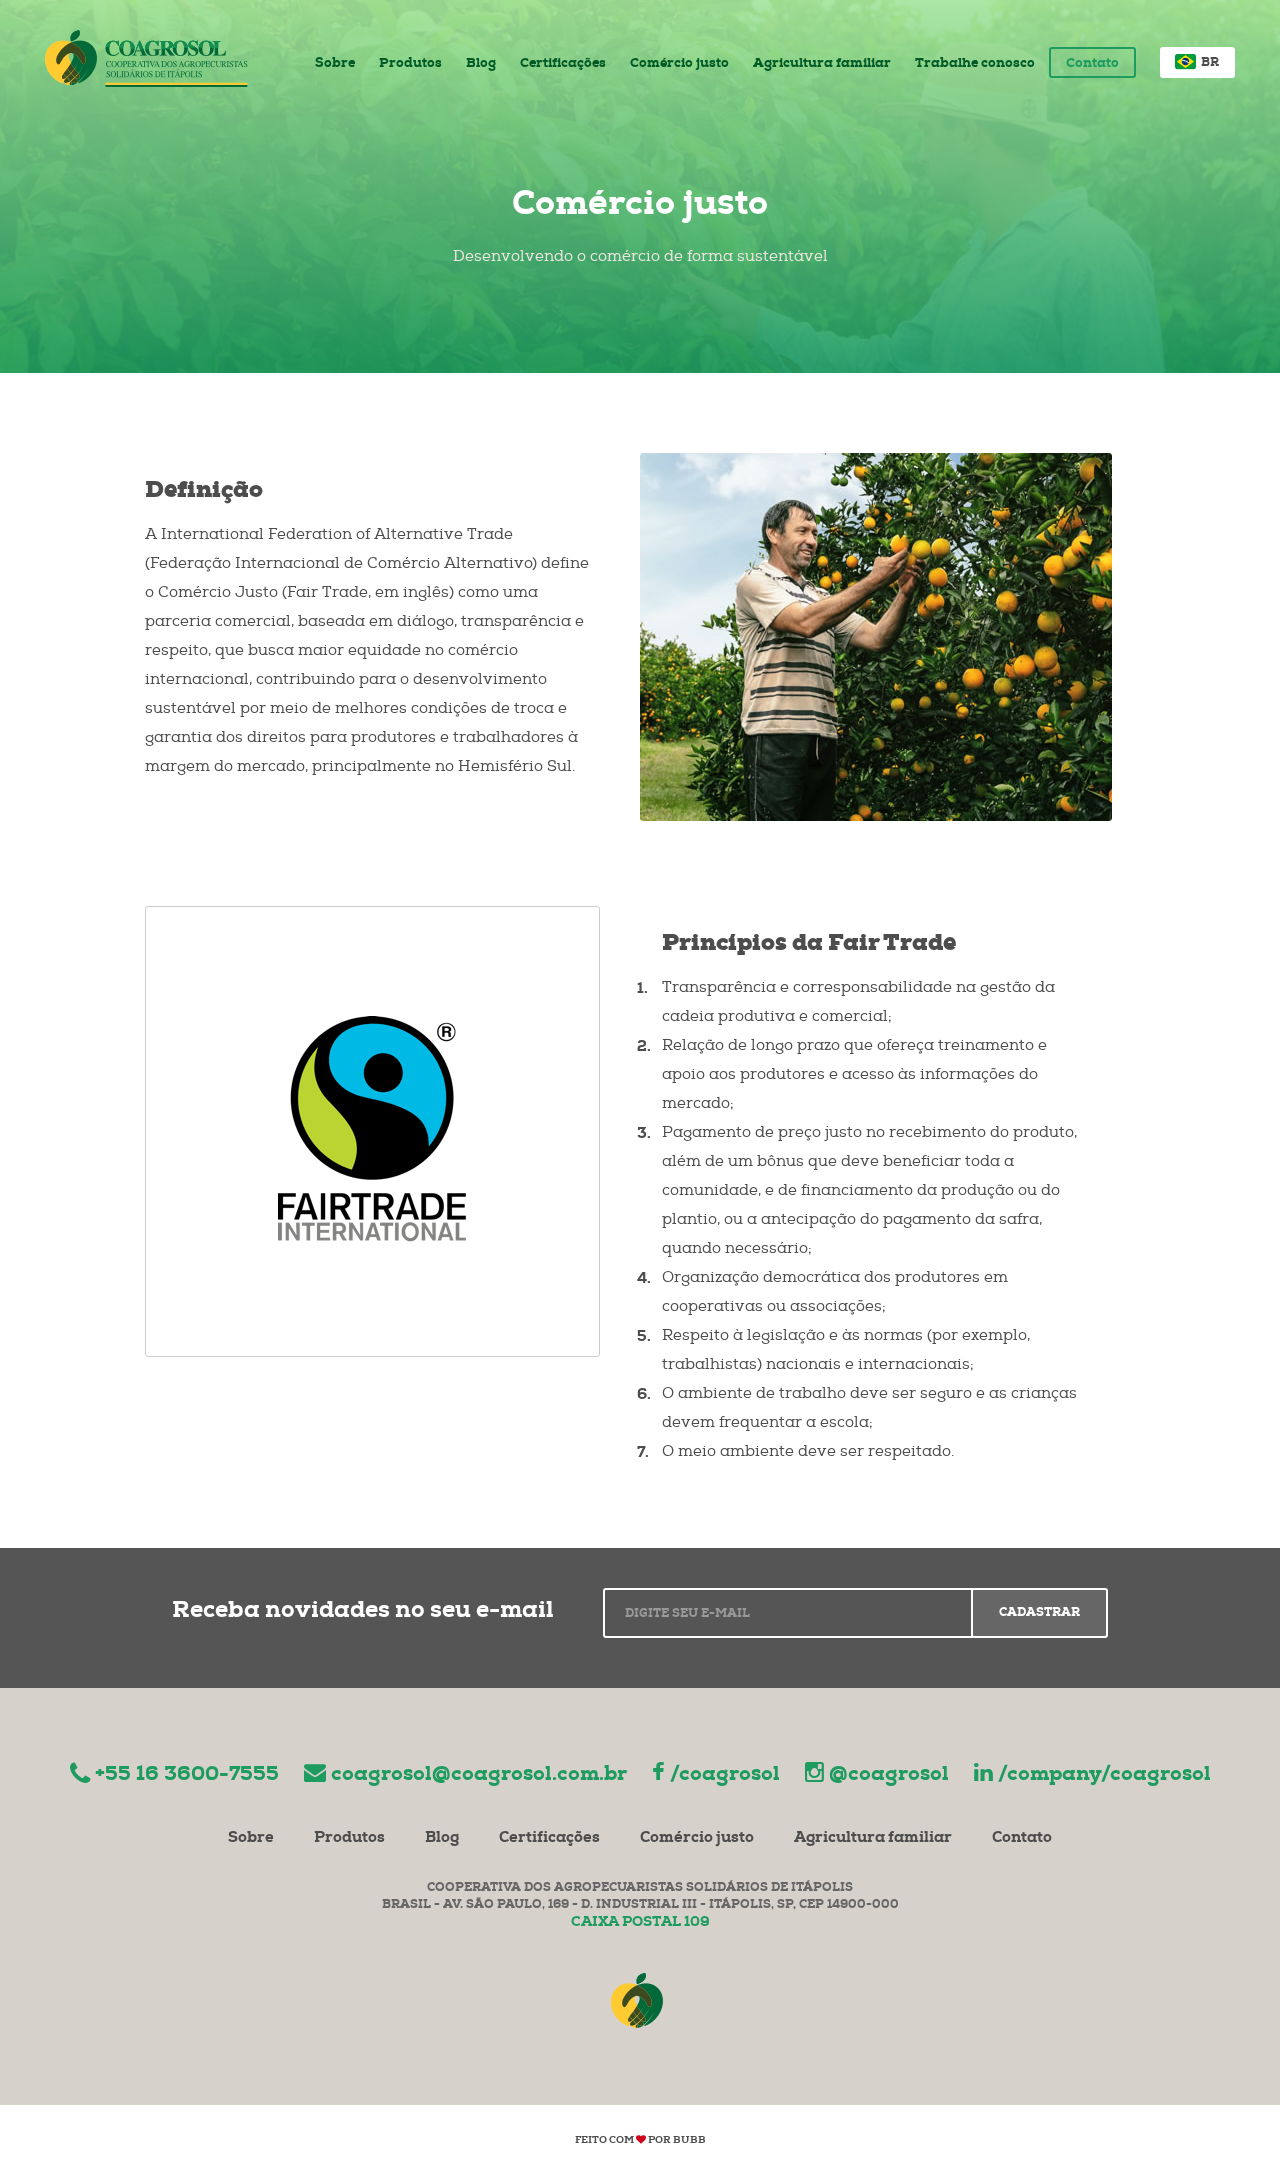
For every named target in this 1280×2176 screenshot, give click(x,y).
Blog (481, 64)
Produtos (410, 64)
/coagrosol (725, 1776)
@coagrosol (889, 1776)
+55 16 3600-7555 (187, 1776)
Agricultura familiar (822, 64)
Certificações (563, 64)
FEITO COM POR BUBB (640, 2141)
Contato (1092, 64)
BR (1208, 64)
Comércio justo (679, 64)
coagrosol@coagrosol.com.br (479, 1776)
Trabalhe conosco (975, 64)
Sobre (335, 64)
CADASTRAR (1039, 1614)
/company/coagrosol (1104, 1776)
